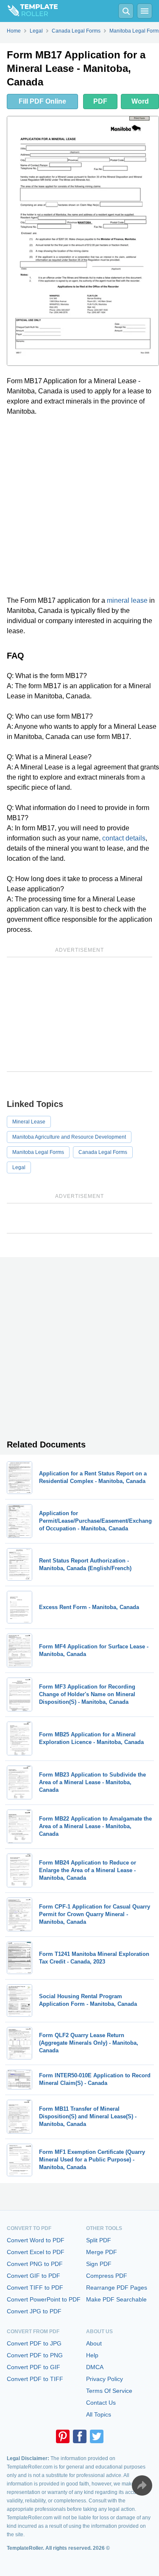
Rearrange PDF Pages (117, 2288)
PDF (100, 101)
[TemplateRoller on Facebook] (80, 2436)
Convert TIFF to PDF (35, 2288)
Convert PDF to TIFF (35, 2379)
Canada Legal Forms (103, 1152)
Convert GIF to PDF (33, 2276)
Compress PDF (107, 2276)
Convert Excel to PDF (36, 2252)
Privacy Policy (105, 2379)
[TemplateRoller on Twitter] (97, 2436)
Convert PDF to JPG (34, 2343)
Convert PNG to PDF (35, 2264)
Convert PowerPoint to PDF (44, 2299)
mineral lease (127, 600)
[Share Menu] (142, 2485)
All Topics (99, 2414)
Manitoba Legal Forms (38, 1152)
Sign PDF (99, 2264)
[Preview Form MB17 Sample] (83, 241)
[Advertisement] (79, 506)
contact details (124, 838)
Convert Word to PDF (36, 2240)
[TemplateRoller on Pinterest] (63, 2436)
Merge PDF (102, 2252)
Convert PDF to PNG (35, 2355)
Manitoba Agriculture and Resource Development (69, 1137)
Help (92, 2355)
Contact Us (101, 2403)
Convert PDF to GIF (33, 2367)
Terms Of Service (109, 2391)
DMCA (95, 2367)
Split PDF (99, 2240)
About (94, 2343)
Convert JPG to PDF (34, 2311)
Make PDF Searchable (116, 2299)
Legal (19, 1167)
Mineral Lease (29, 1122)
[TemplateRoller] (29, 11)
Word (140, 101)
